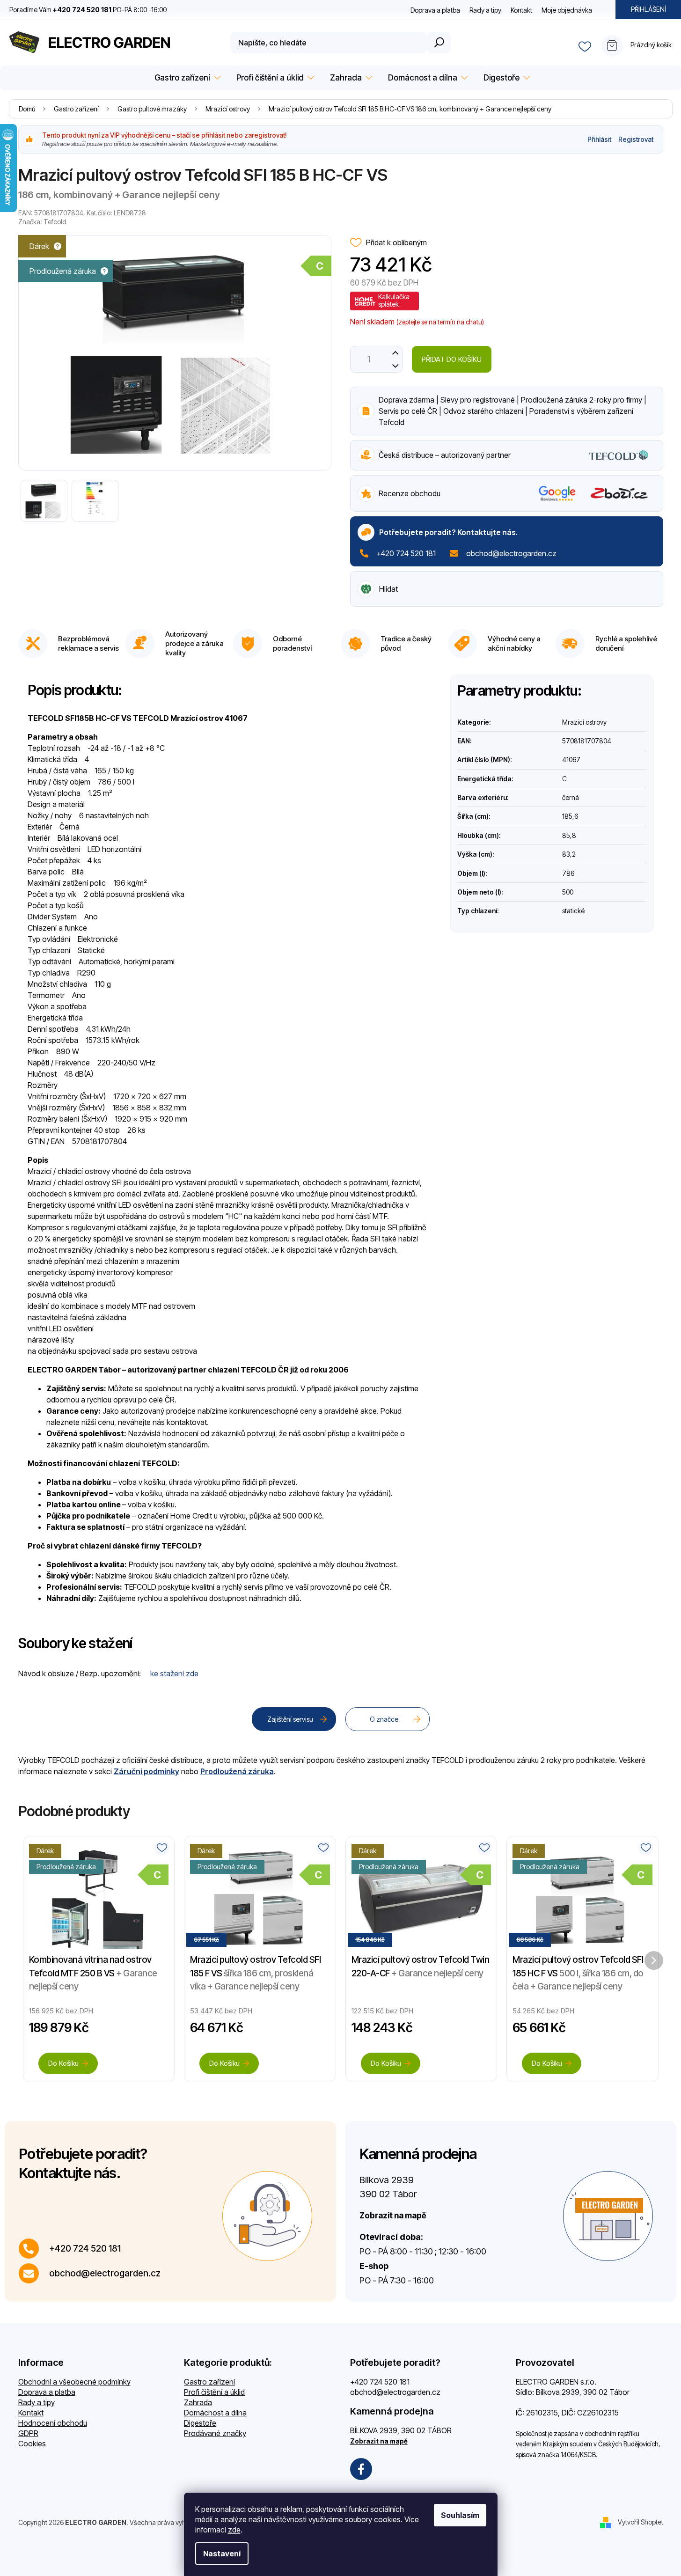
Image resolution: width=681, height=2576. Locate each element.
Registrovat (636, 139)
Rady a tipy (485, 10)
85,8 (569, 835)
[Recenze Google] (557, 493)
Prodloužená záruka (237, 1771)
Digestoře (200, 2423)
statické (573, 911)
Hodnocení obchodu (53, 2423)
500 (568, 892)
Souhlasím (460, 2515)
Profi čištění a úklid (214, 2392)
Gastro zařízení (209, 2382)
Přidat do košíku (452, 359)
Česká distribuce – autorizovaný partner (445, 455)
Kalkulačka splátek (394, 300)
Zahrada (198, 2402)
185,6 (570, 816)
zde (234, 2530)
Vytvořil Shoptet (641, 2521)
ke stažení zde (174, 1673)
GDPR (28, 2433)
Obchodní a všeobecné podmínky (74, 2382)
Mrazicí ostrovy (584, 722)
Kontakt (521, 10)
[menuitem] (186, 78)
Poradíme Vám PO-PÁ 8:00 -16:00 (88, 10)
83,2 (569, 854)
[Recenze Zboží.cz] (619, 493)
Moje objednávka (567, 10)
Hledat (439, 43)
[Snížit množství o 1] (396, 366)
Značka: (42, 222)
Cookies (32, 2444)
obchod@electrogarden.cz (511, 553)
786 (568, 873)
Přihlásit (599, 139)
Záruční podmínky (146, 1771)
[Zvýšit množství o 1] (396, 353)
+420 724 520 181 (406, 553)
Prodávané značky (215, 2433)
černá (571, 797)
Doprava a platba (435, 10)
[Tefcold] (618, 454)
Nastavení (222, 2554)
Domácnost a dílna (215, 2413)
